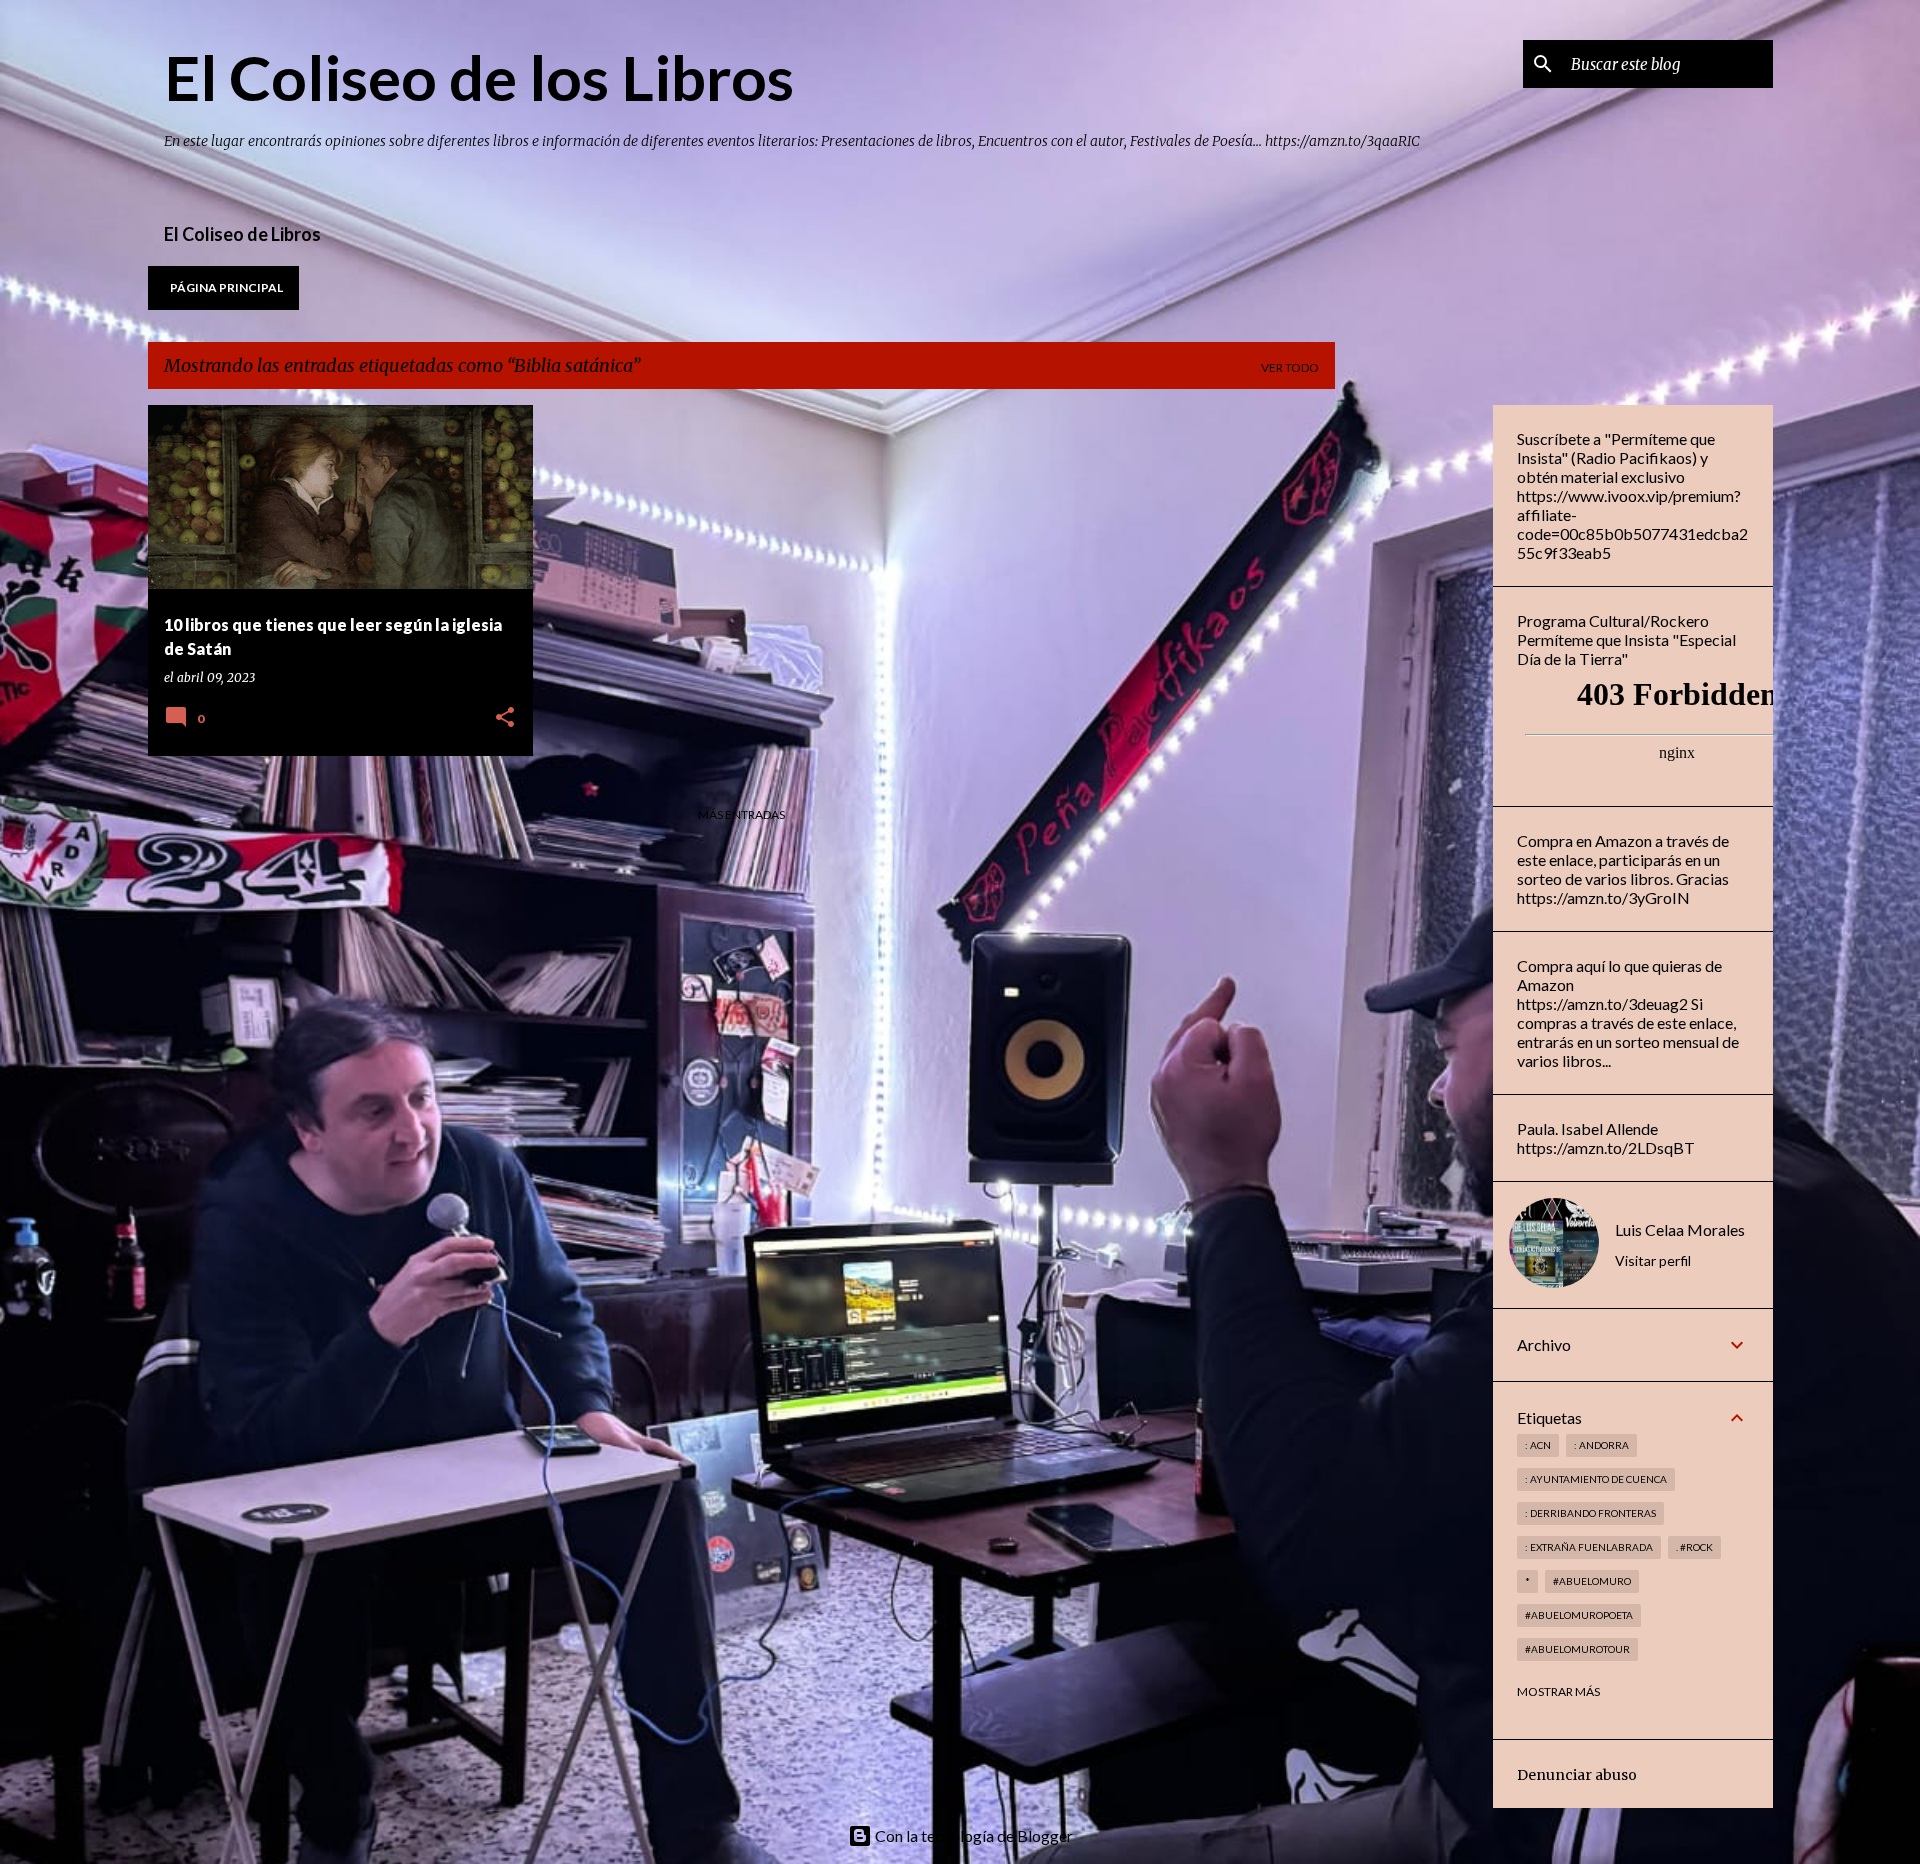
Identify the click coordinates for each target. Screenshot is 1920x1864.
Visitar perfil (1653, 1260)
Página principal (226, 287)
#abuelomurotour (1577, 1649)
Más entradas (741, 814)
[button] (505, 718)
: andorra (1601, 1445)
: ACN (1538, 1445)
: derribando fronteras (1590, 1513)
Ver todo (1290, 367)
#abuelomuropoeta (1579, 1615)
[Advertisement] (1414, 705)
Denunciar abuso (1577, 1775)
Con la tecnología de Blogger (972, 1835)
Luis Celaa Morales (1680, 1229)
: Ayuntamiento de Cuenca (1596, 1479)
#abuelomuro (1592, 1581)
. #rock (1694, 1547)
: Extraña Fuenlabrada (1589, 1547)
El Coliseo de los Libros (479, 77)
